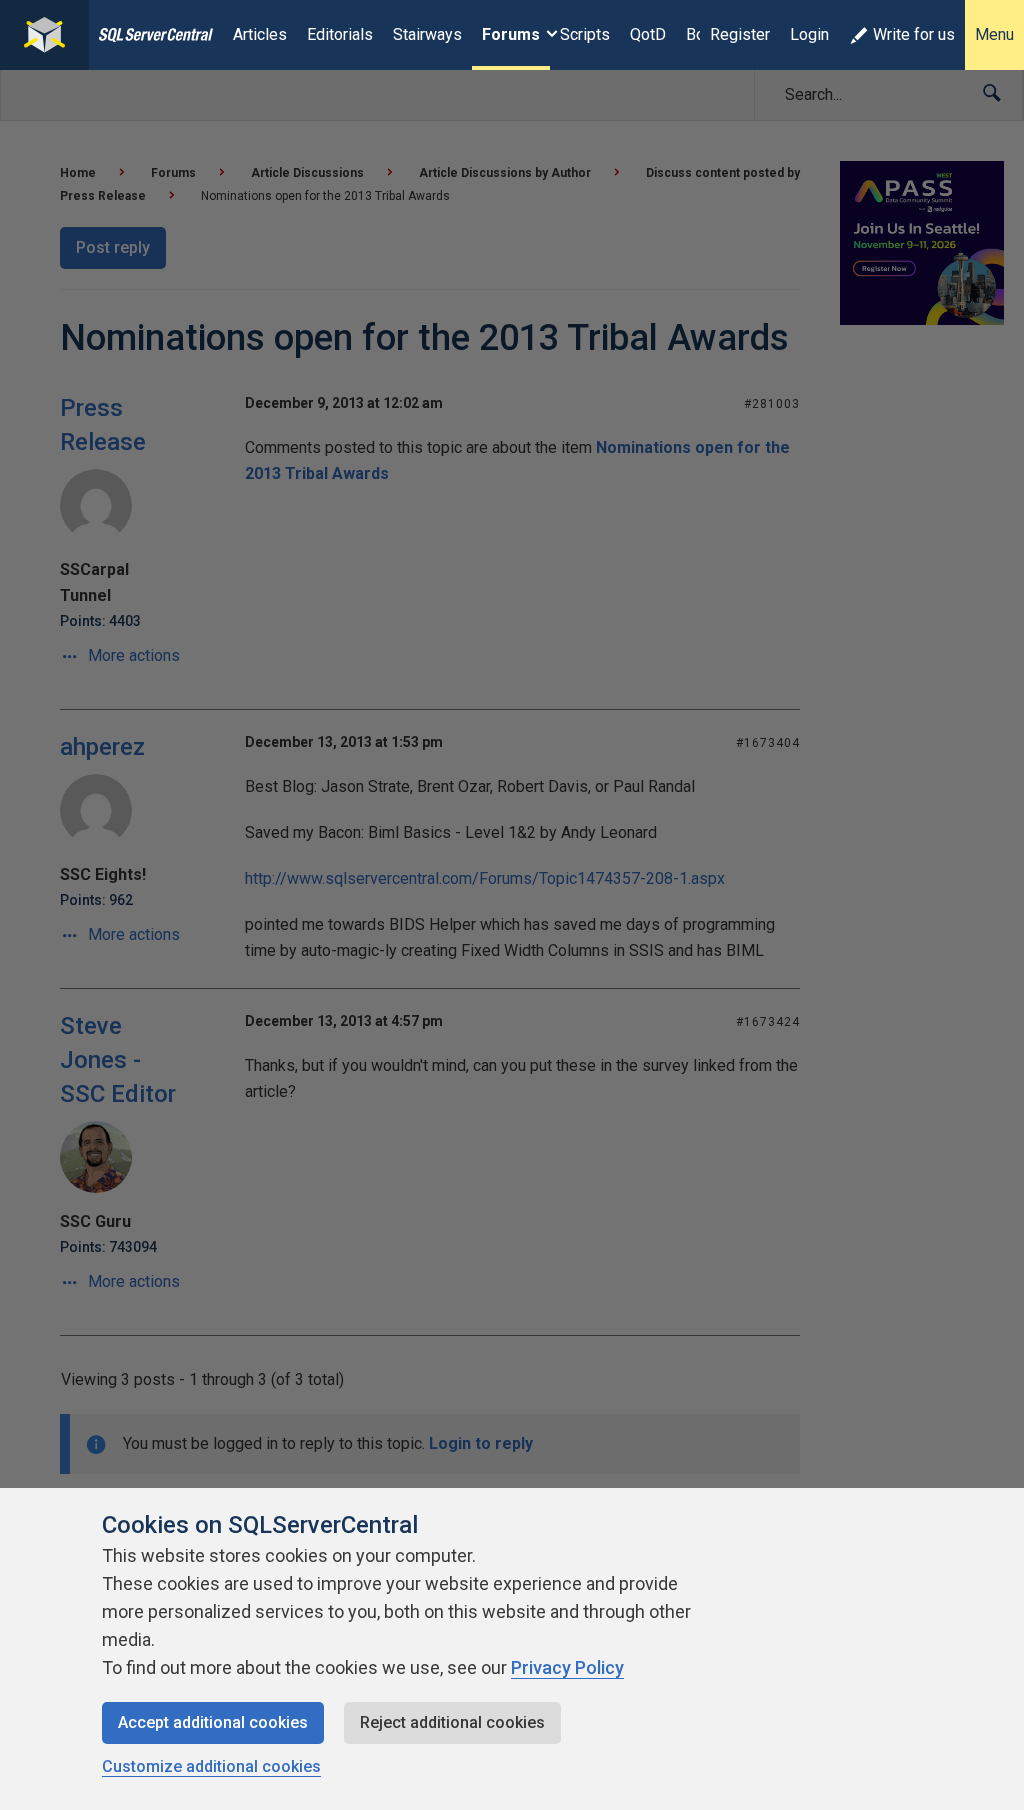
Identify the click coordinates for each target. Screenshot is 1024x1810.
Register (740, 34)
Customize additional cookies (211, 1766)
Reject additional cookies (452, 1722)
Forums (511, 34)
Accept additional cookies (213, 1722)
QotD (648, 34)
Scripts (585, 34)
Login (809, 34)
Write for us (914, 34)
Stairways (427, 34)
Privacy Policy (567, 1667)
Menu (994, 34)
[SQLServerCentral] (44, 35)
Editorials (340, 34)
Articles (260, 34)
